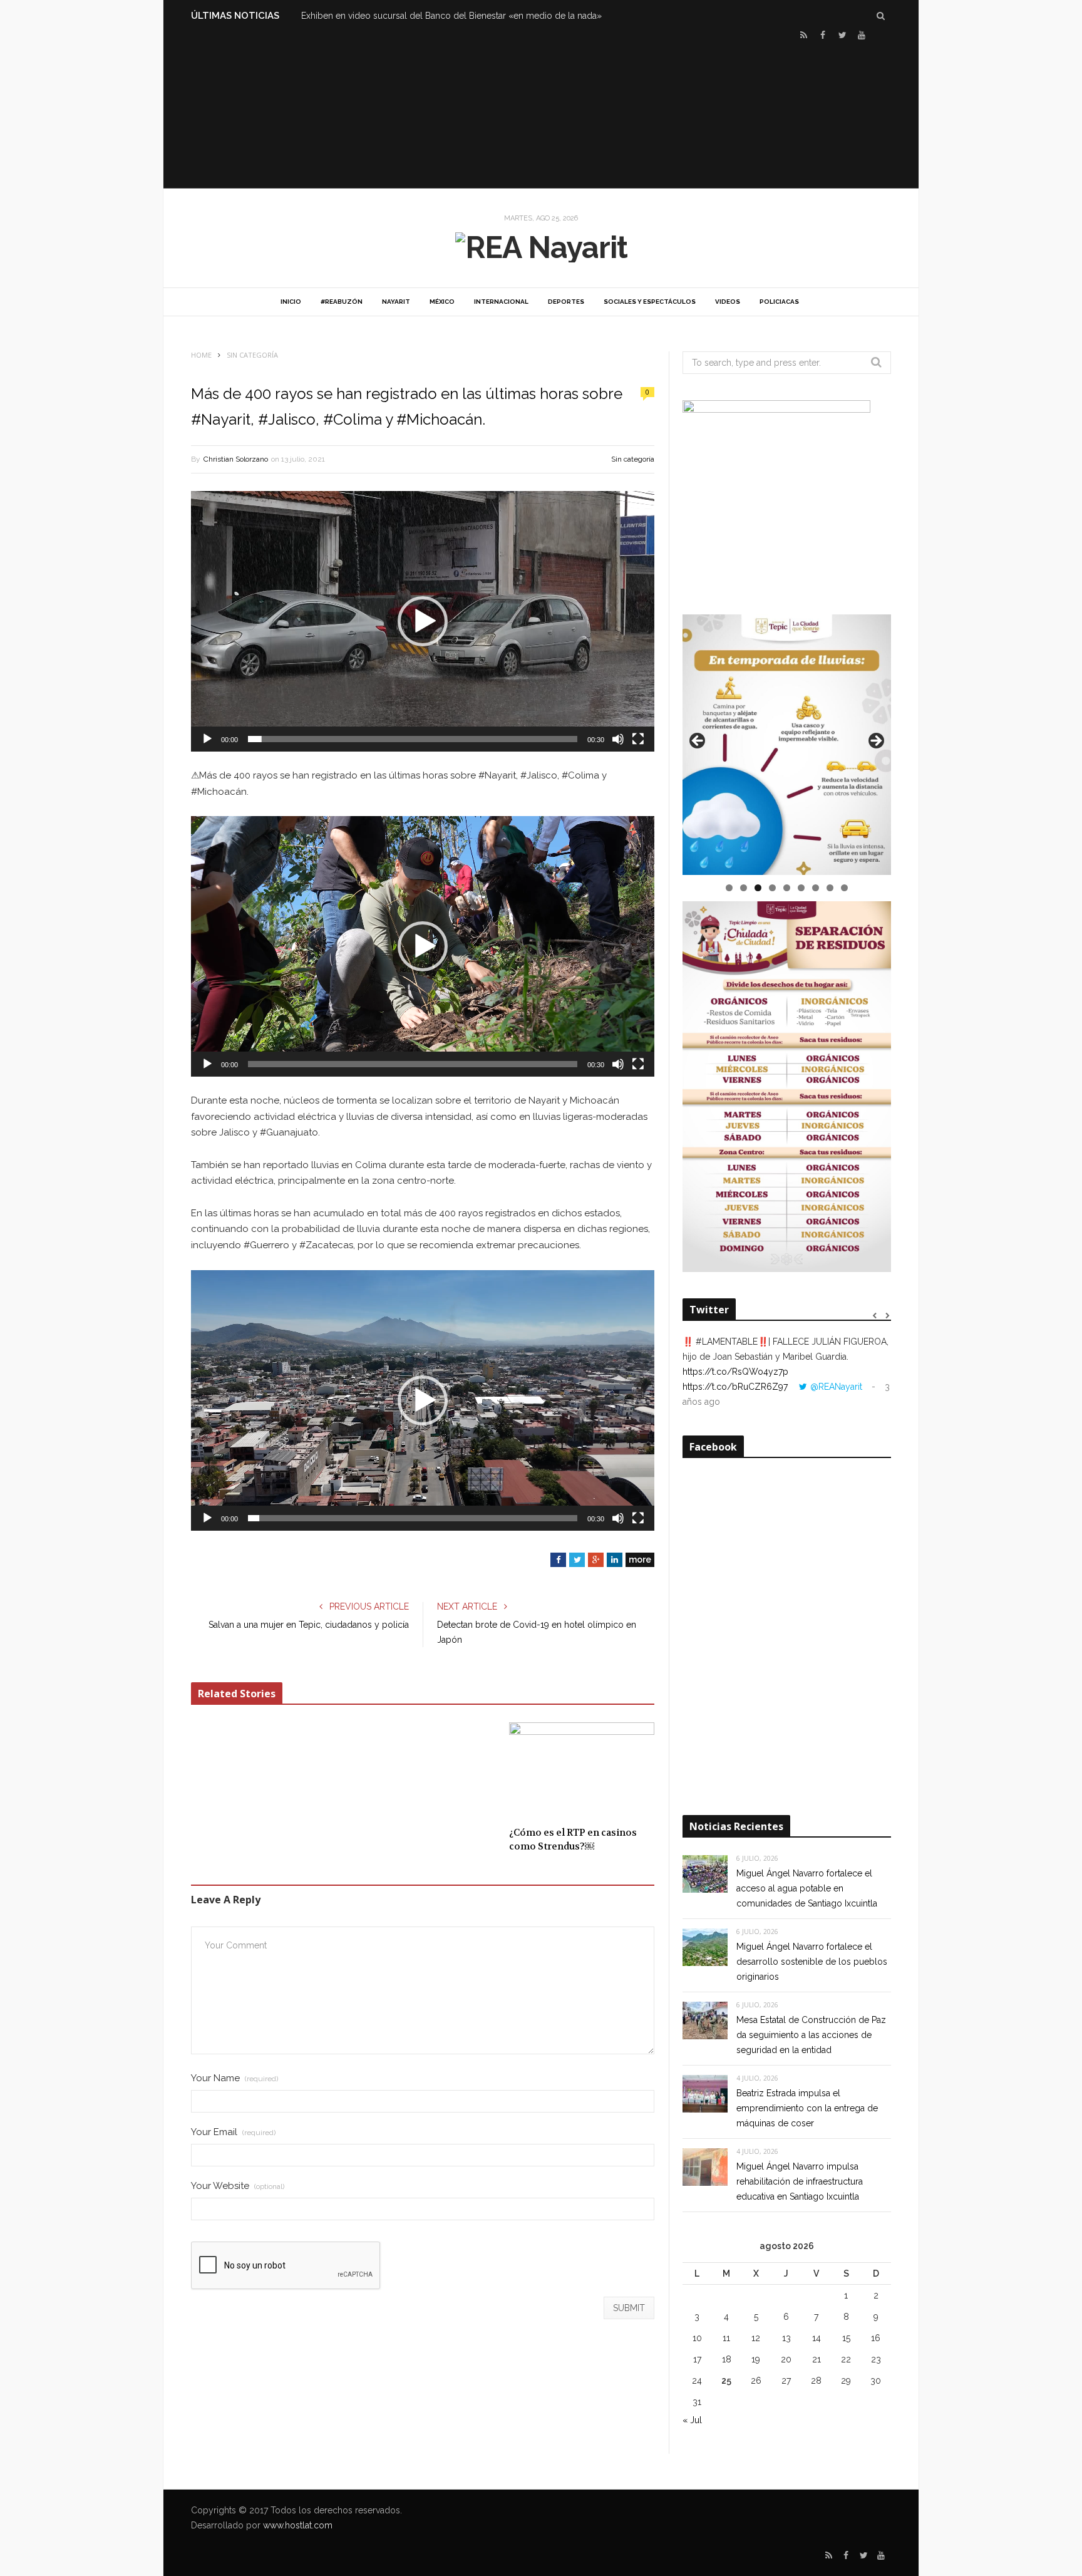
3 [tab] (758, 888)
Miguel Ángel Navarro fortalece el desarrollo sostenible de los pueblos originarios (812, 1962)
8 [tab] (830, 888)
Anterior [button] (698, 742)
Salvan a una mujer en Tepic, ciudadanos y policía (309, 1625)
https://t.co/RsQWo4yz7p (735, 1372)
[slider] (413, 739)
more (640, 1560)
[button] (423, 621)
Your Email (233, 2132)
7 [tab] (816, 888)
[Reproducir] (207, 739)
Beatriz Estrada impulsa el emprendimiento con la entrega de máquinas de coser (807, 2108)
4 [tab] (772, 888)
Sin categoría (633, 459)
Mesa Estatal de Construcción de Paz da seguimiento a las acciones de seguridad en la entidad (811, 2035)
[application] (423, 621)
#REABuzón (342, 302)
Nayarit (396, 302)
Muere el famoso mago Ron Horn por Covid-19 (397, 16)
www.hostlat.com (298, 2525)
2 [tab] (744, 888)
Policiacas (779, 302)
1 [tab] (729, 888)
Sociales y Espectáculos (650, 302)
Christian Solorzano (236, 459)
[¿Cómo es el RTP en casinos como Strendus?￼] (582, 1771)
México (442, 302)
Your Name (234, 2078)
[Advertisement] (541, 113)
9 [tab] (844, 888)
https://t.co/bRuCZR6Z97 (735, 1387)
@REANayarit (836, 1387)
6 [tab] (801, 888)
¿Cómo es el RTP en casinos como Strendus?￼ (573, 1840)
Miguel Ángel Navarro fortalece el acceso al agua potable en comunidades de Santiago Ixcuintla (807, 1888)
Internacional (501, 302)
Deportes (566, 302)
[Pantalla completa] (638, 739)
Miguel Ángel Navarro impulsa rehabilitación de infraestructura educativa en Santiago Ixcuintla (800, 2181)
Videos (728, 302)
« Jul (692, 2420)
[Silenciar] (618, 739)
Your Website (238, 2186)
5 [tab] (787, 888)
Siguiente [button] (875, 742)
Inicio (291, 302)
